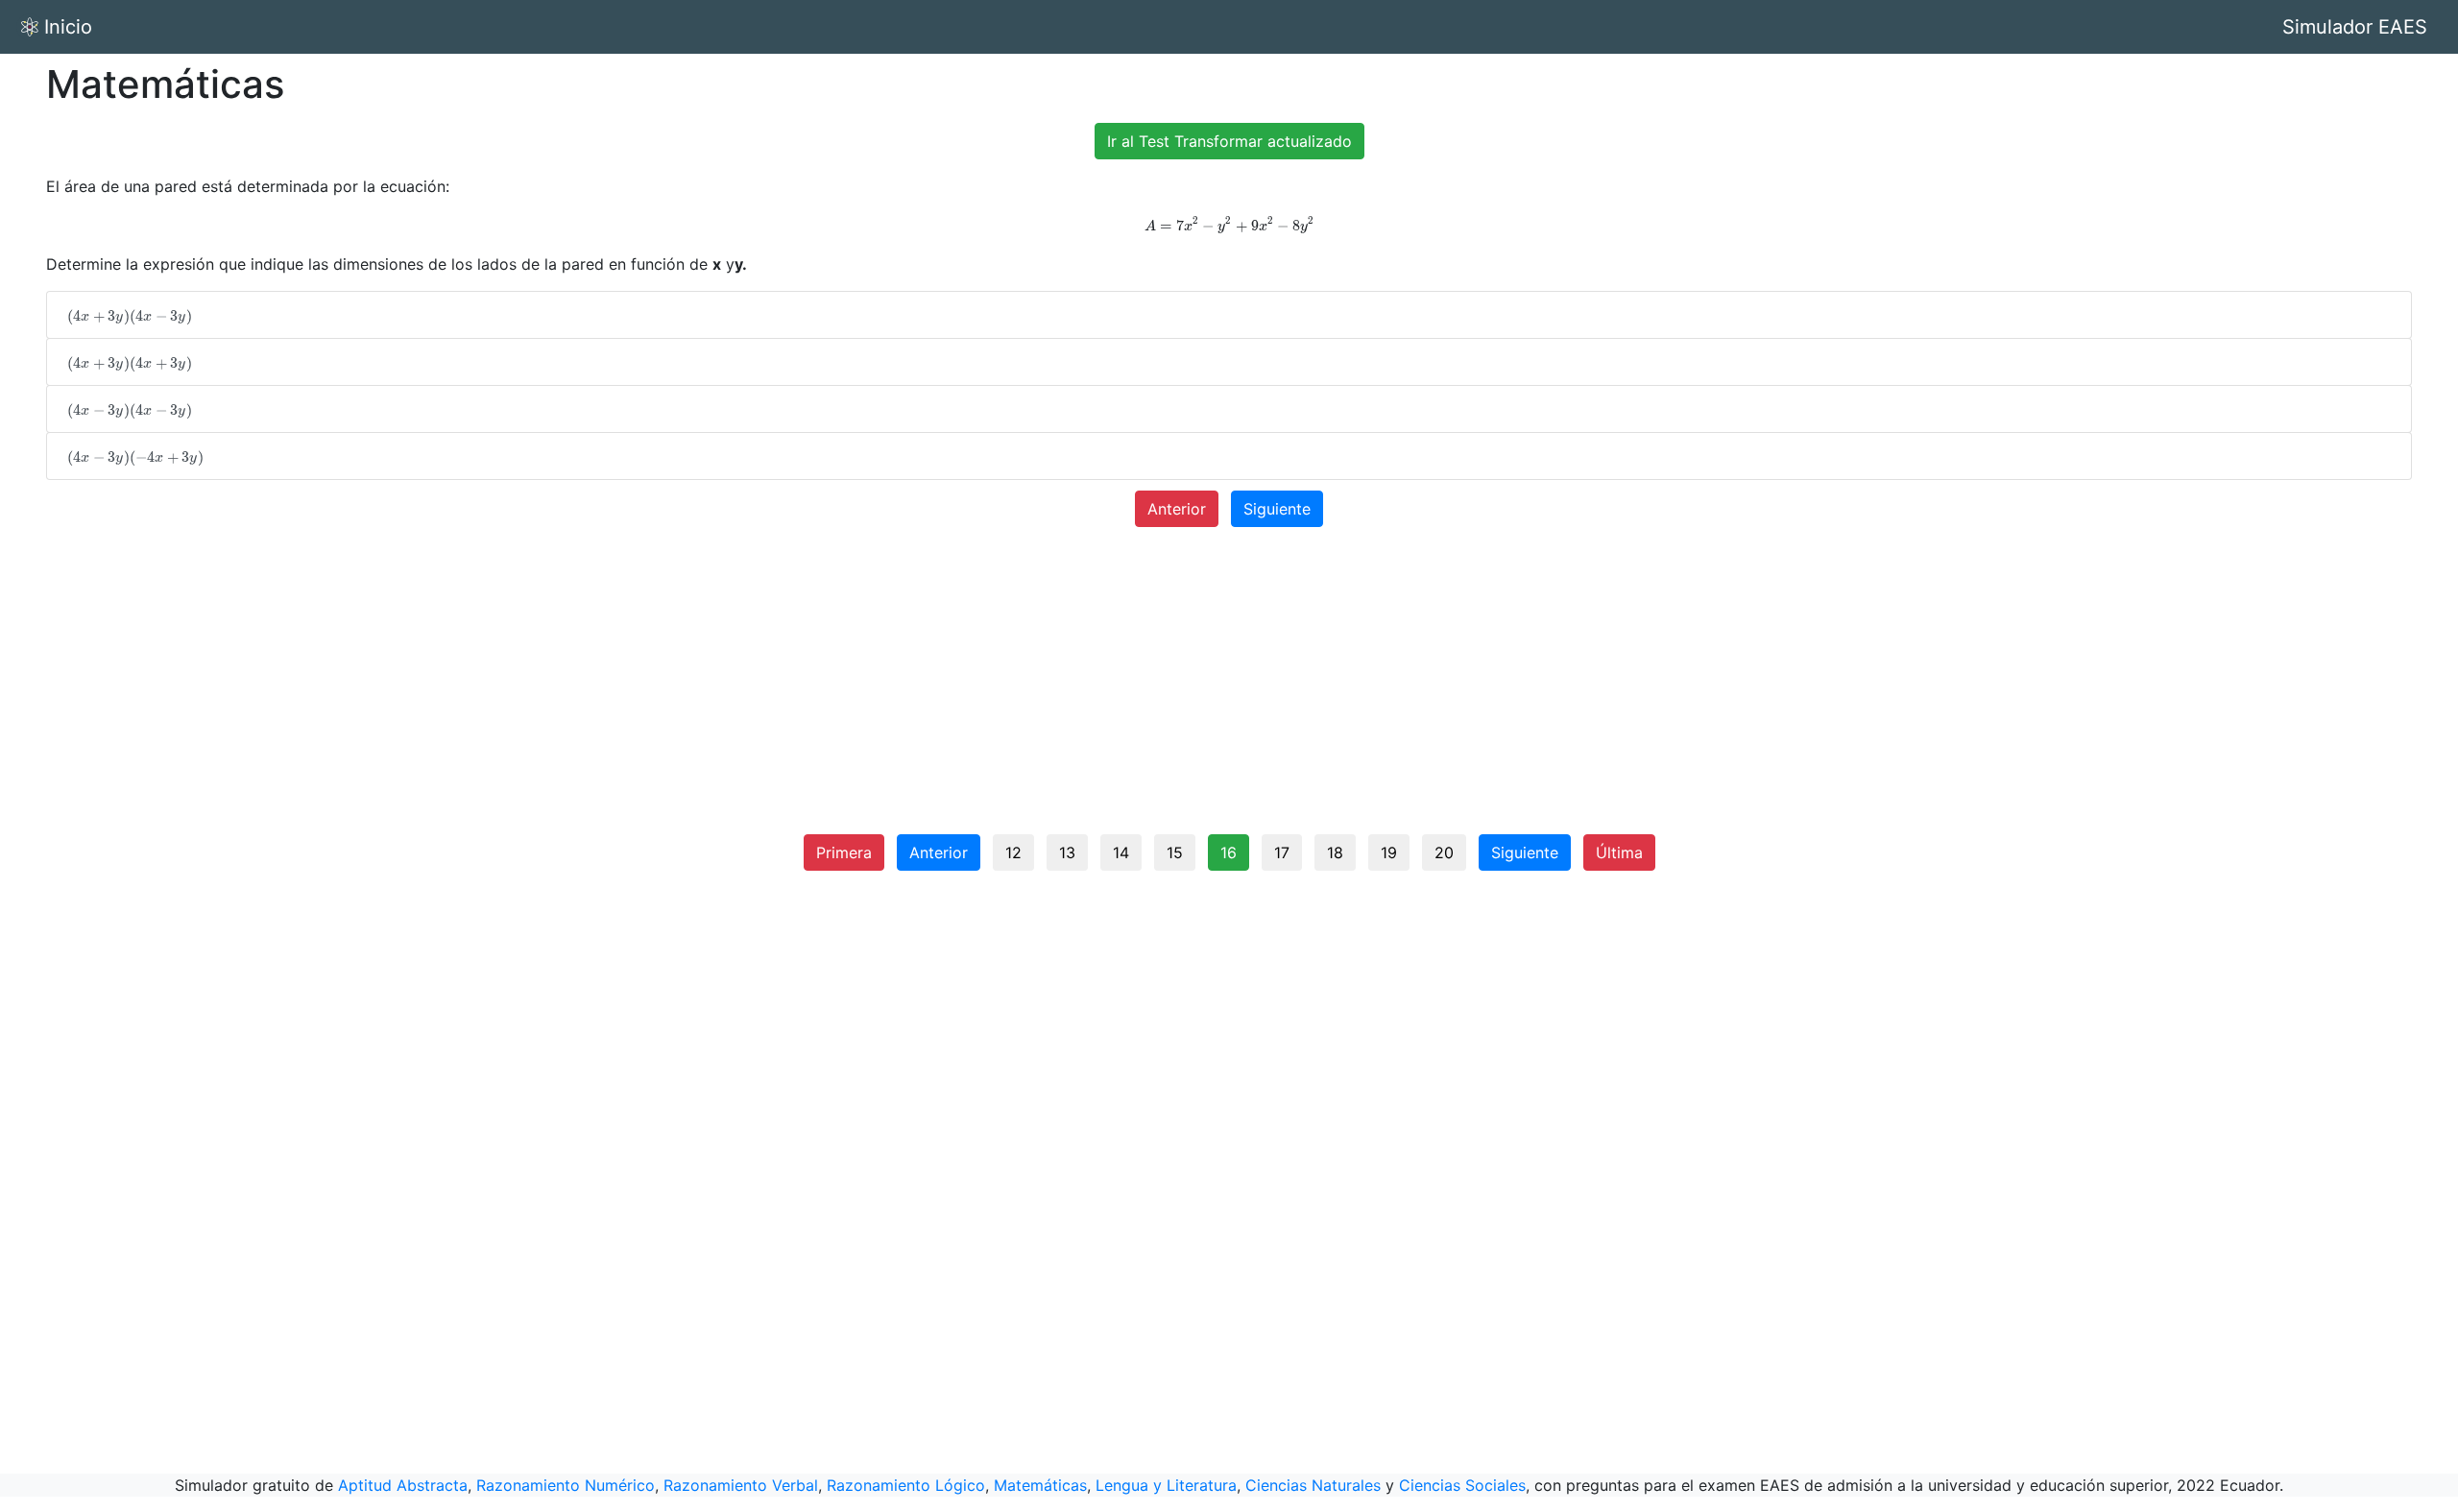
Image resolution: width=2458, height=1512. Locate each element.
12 (1013, 852)
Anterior (1177, 509)
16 (1229, 852)
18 (1335, 852)
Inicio (68, 27)
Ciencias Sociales (1462, 1485)
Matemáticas (1040, 1485)
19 (1389, 852)
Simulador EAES (2355, 27)
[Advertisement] (1229, 688)
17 (1282, 852)
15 (1175, 852)
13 (1067, 852)
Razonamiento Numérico (566, 1485)
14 (1121, 852)
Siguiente (1277, 509)
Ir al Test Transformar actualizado (1229, 141)
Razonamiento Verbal (741, 1485)
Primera (844, 852)
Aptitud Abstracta (403, 1485)
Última (1619, 852)
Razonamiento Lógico (906, 1485)
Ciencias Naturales (1313, 1485)
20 (1444, 852)
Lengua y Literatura (1166, 1485)
